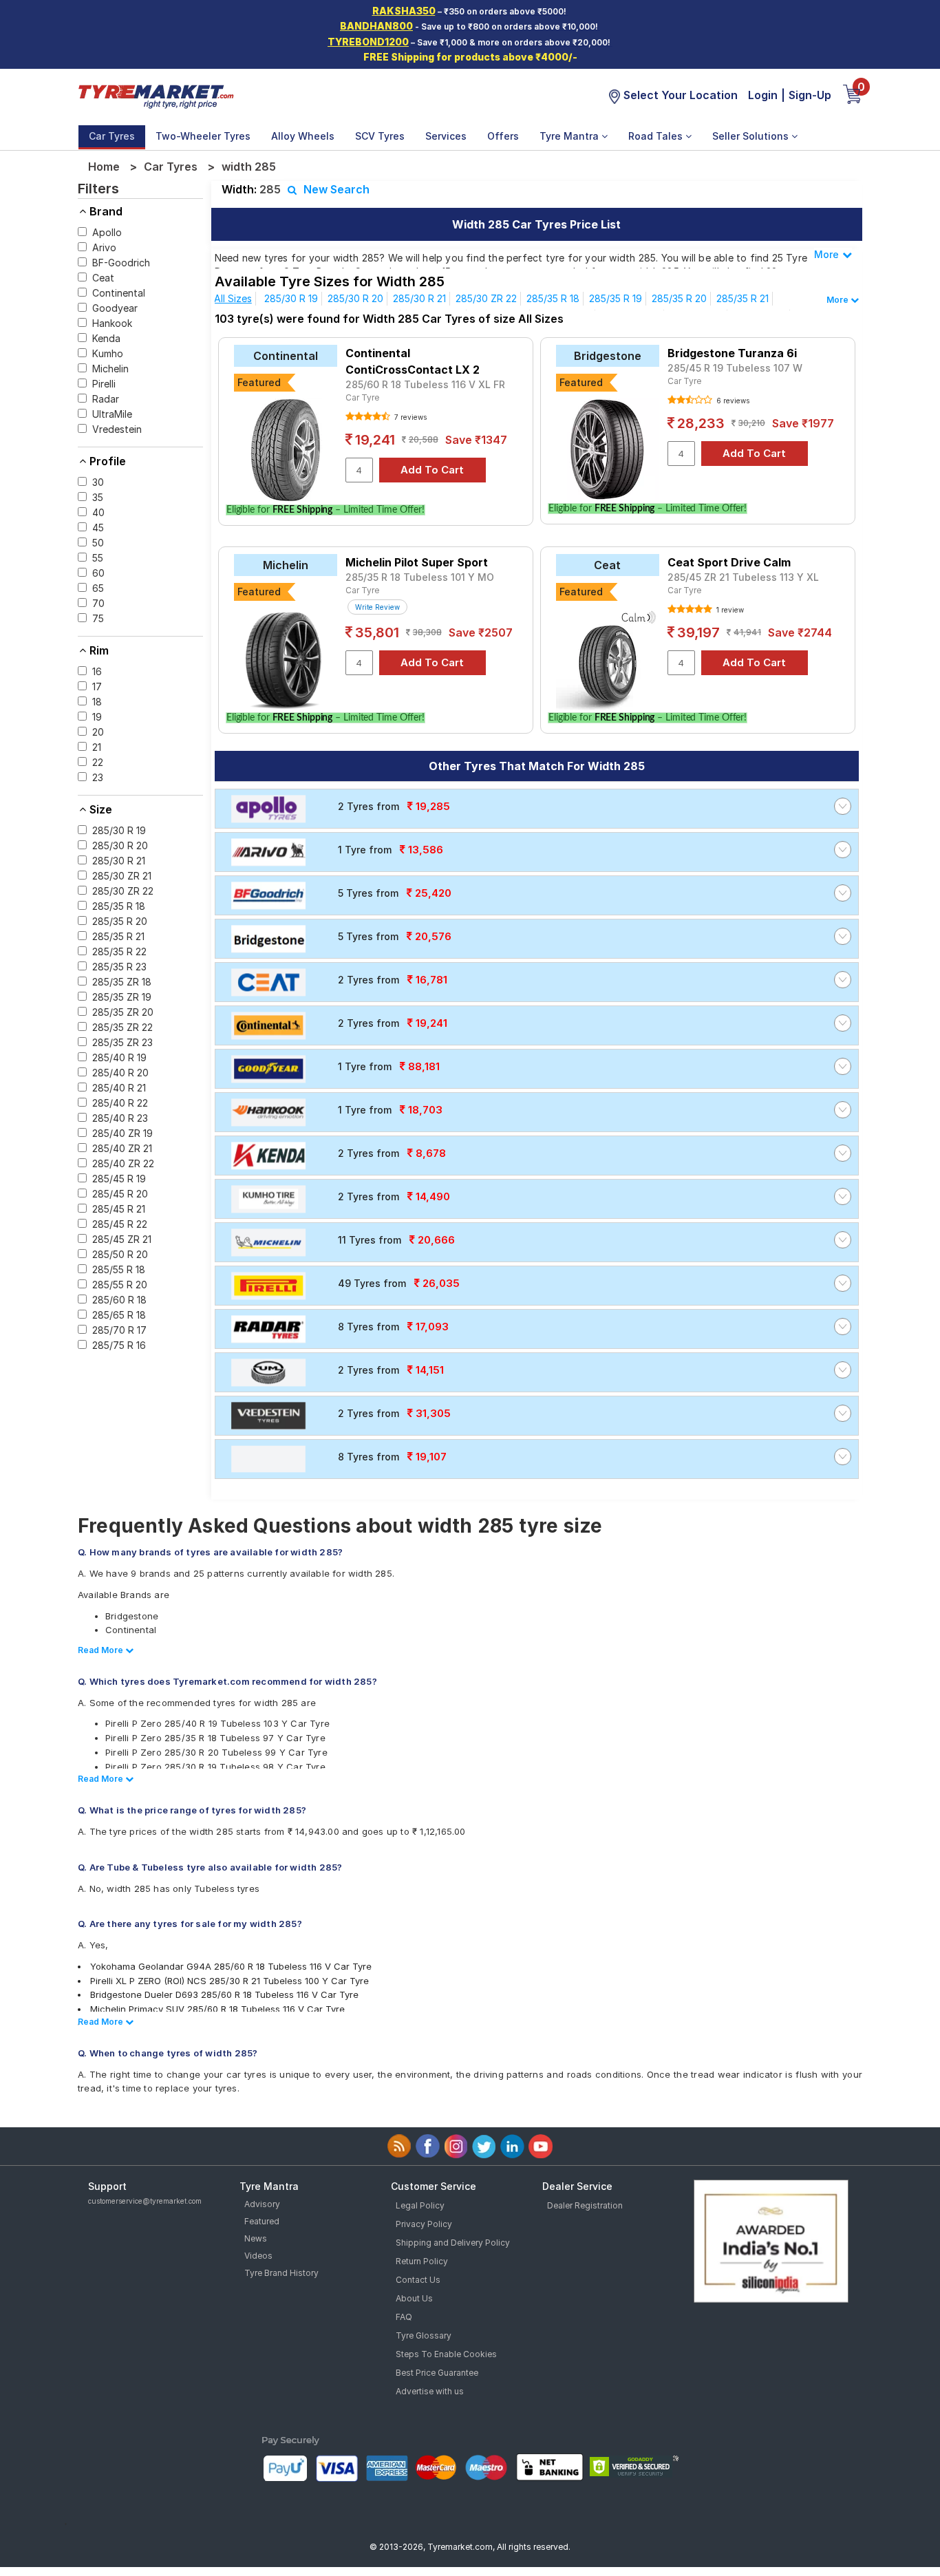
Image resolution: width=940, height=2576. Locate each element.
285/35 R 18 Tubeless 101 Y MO (420, 577)
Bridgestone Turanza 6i (732, 353)
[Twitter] (484, 2146)
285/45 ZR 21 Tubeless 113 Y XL (743, 577)
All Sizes (233, 298)
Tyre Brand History (281, 2273)
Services (446, 136)
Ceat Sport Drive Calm (729, 562)
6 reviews (732, 401)
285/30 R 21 (419, 298)
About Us (414, 2298)
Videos (258, 2256)
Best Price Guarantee (437, 2373)
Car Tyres (112, 136)
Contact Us (418, 2280)
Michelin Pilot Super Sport (417, 562)
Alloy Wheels (303, 136)
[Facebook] (428, 2146)
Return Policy (422, 2261)
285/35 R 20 (679, 298)
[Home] (156, 95)
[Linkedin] (512, 2146)
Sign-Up (810, 95)
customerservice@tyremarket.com (145, 2201)
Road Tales (657, 136)
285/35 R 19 (616, 298)
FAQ (404, 2317)
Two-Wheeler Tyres (203, 136)
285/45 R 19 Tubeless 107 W (735, 368)
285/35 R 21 (743, 298)
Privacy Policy (424, 2224)
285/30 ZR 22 (486, 298)
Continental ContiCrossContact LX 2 (413, 361)
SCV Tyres (380, 136)
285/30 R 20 (355, 298)
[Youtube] (541, 2146)
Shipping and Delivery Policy (453, 2243)
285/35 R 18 (553, 298)
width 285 (249, 167)
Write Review (377, 607)
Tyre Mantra (570, 136)
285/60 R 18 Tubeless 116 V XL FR (425, 384)
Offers (503, 136)
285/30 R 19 (291, 298)
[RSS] (399, 2146)
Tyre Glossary (424, 2335)
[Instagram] (456, 2146)
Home (104, 167)
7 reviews (409, 417)
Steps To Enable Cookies (446, 2354)
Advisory (262, 2204)
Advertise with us (430, 2391)
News (256, 2238)
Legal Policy (420, 2205)
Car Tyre (362, 397)
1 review (729, 610)
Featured (262, 2221)
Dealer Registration (585, 2205)
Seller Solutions (752, 136)
